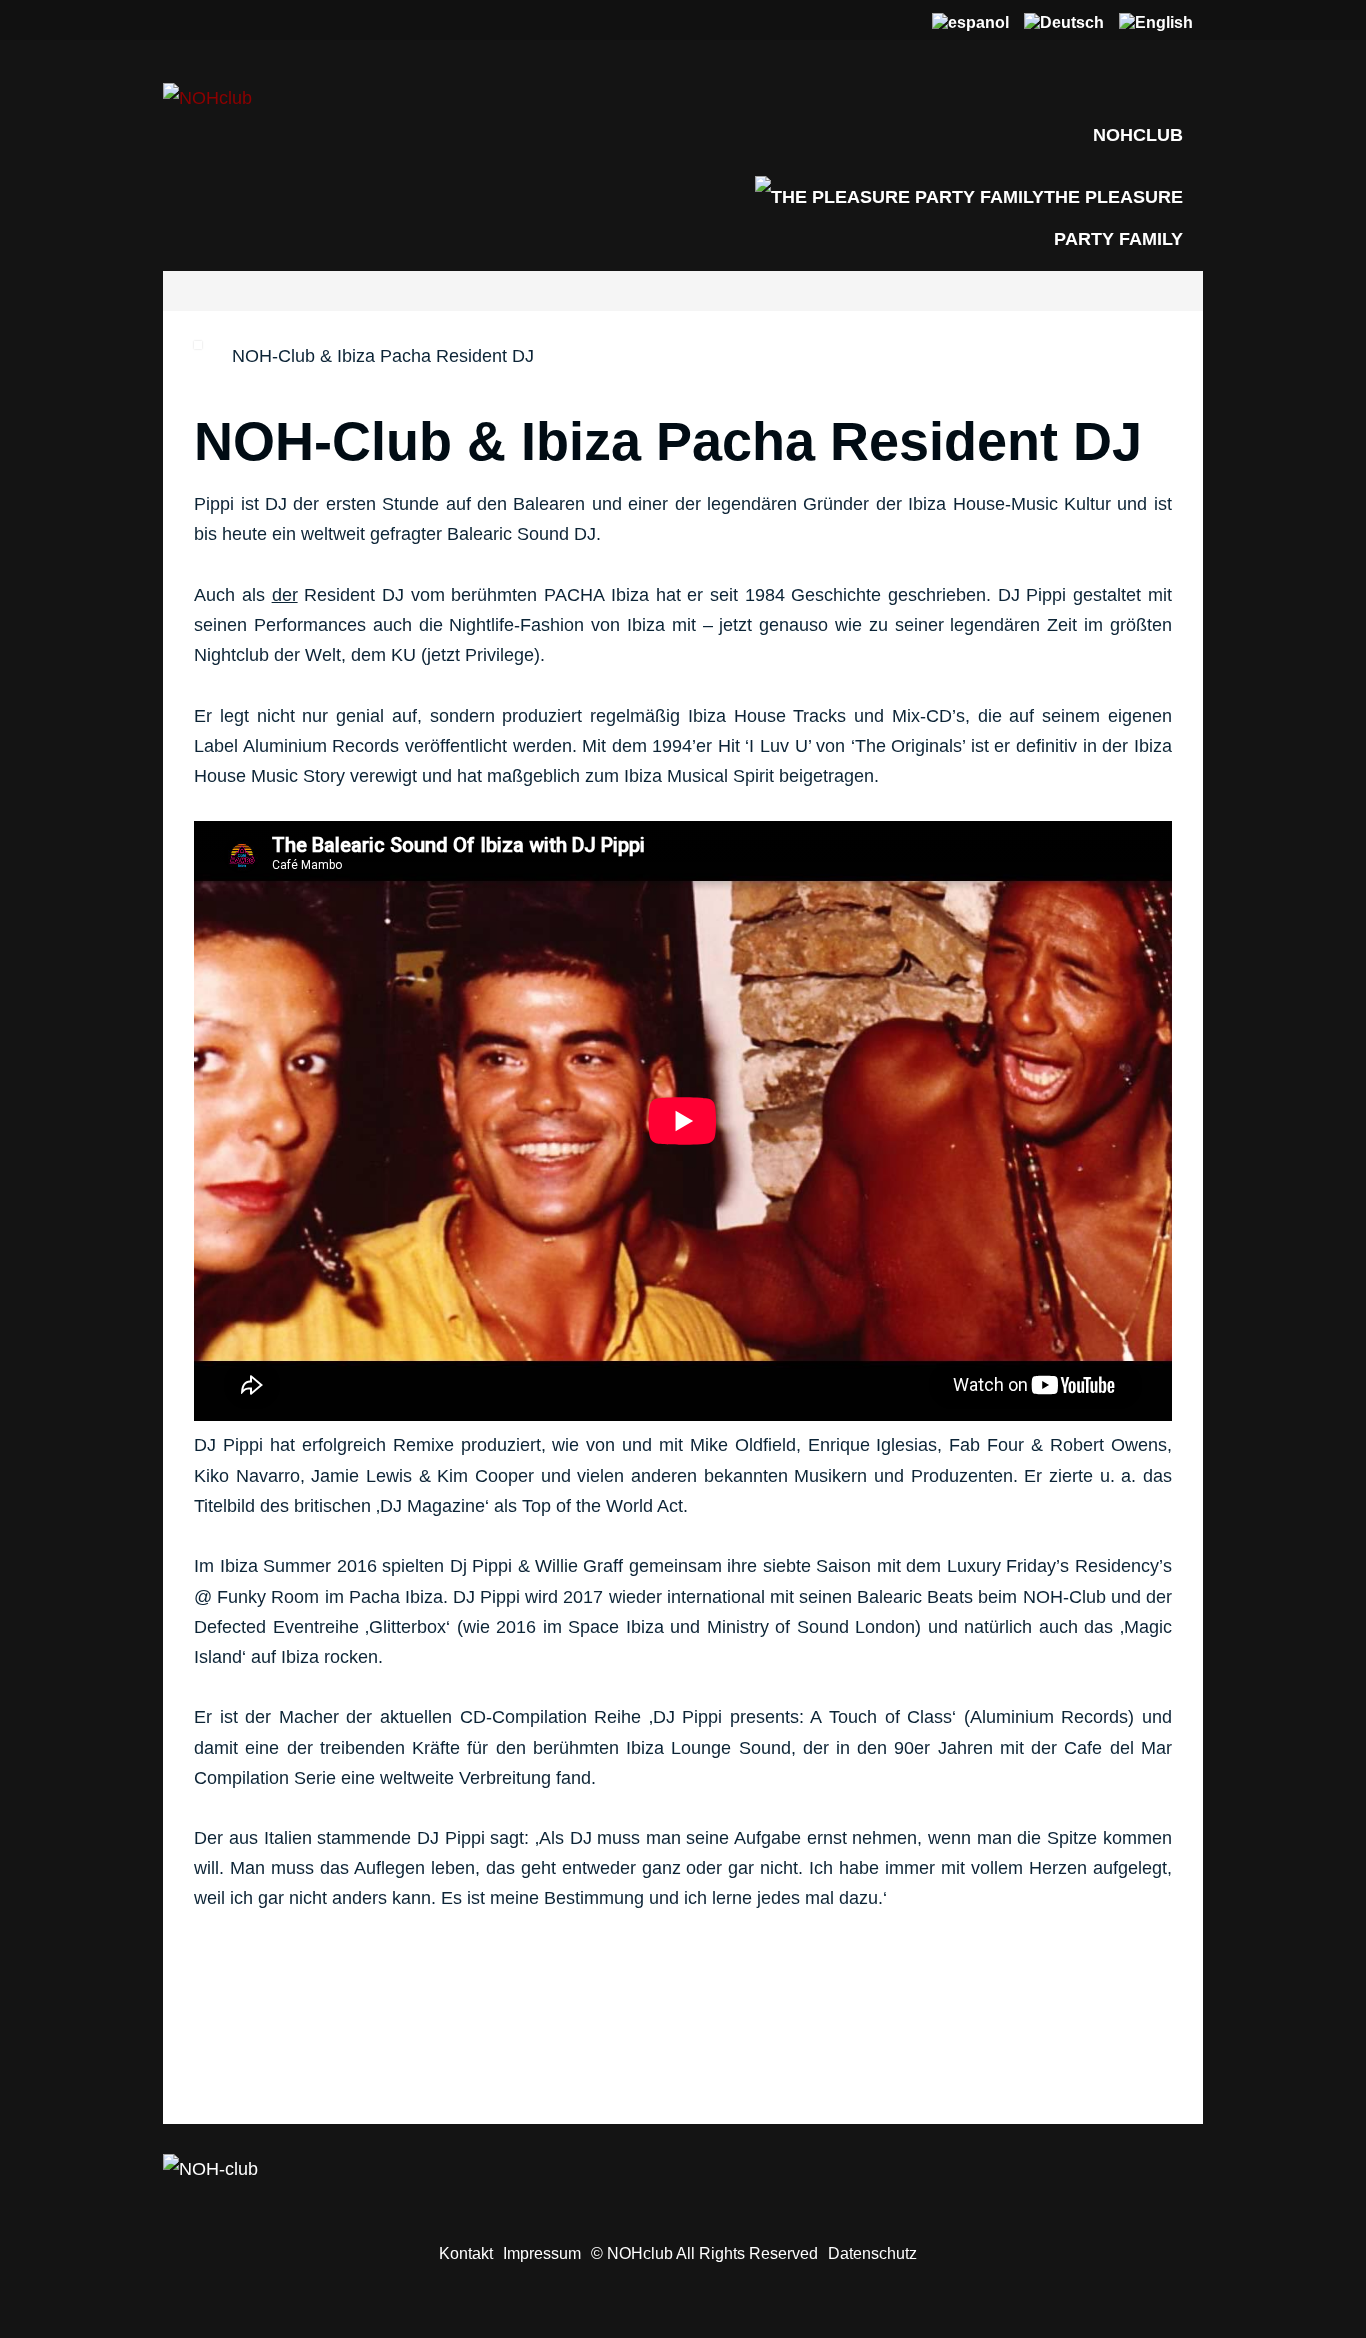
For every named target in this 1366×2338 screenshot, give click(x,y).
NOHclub (1138, 135)
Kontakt (466, 2253)
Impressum (542, 2253)
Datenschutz (872, 2253)
